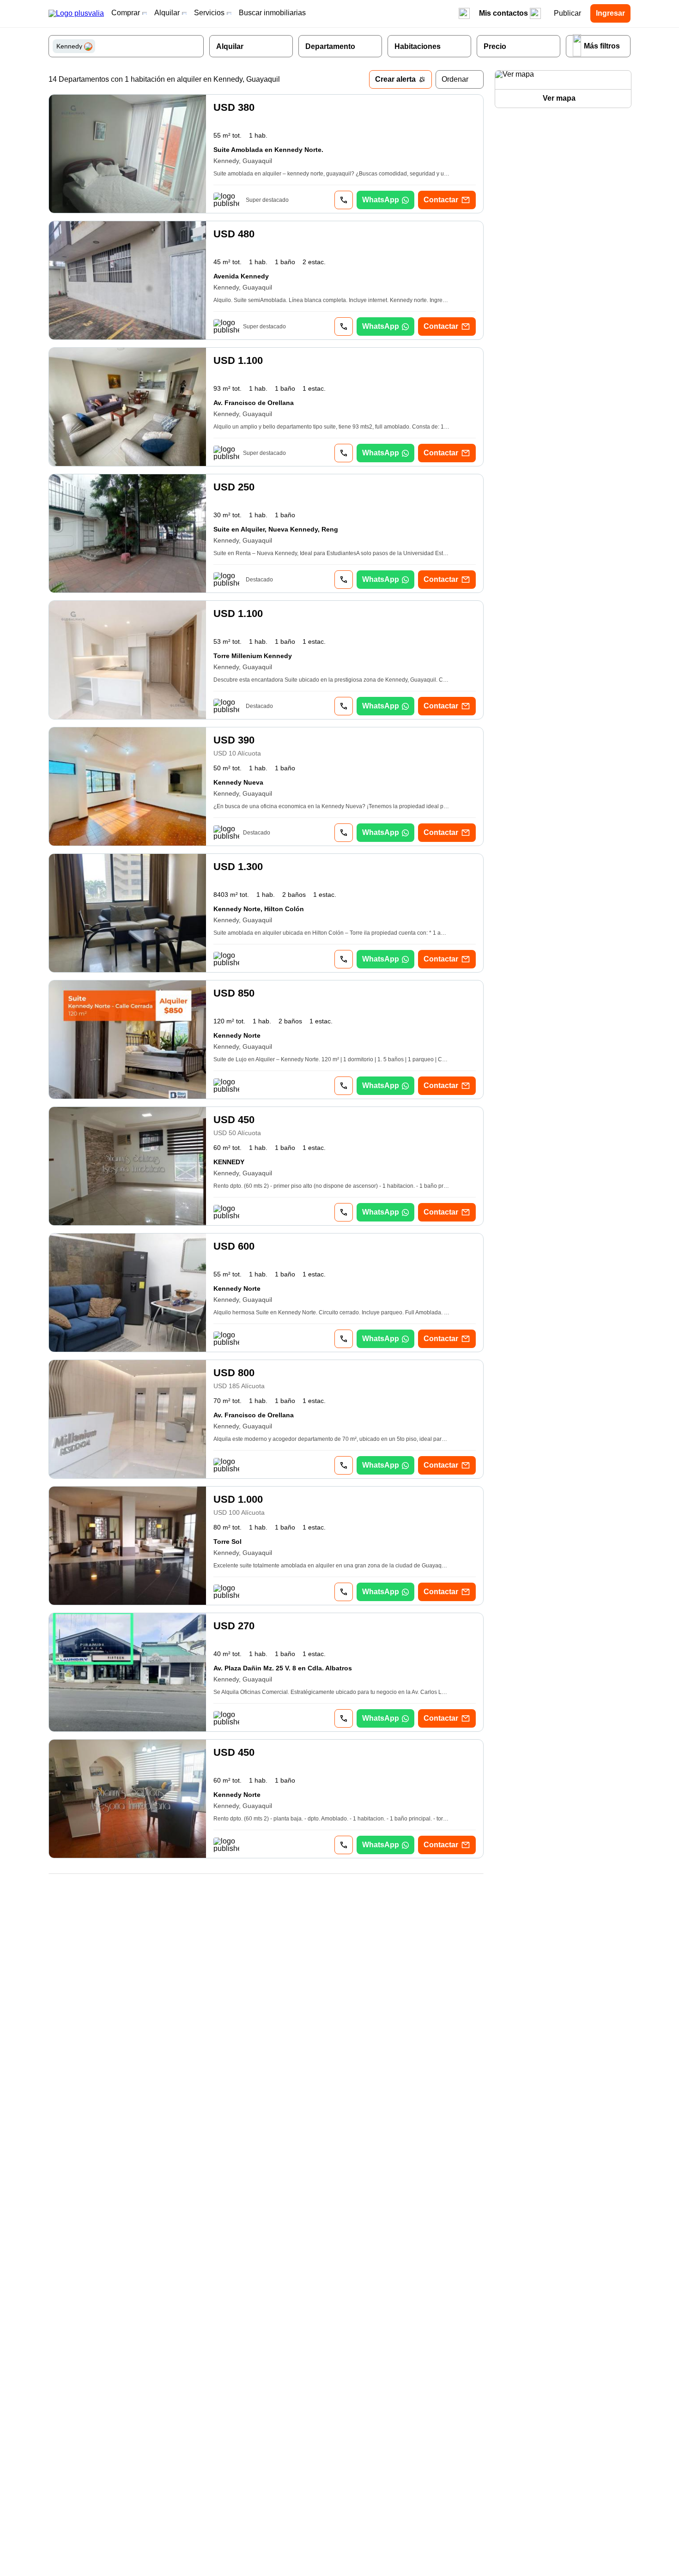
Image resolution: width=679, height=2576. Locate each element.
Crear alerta (395, 79)
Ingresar (610, 13)
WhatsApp (381, 200)
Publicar (567, 13)
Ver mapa (559, 98)
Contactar (441, 200)
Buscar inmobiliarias (272, 13)
